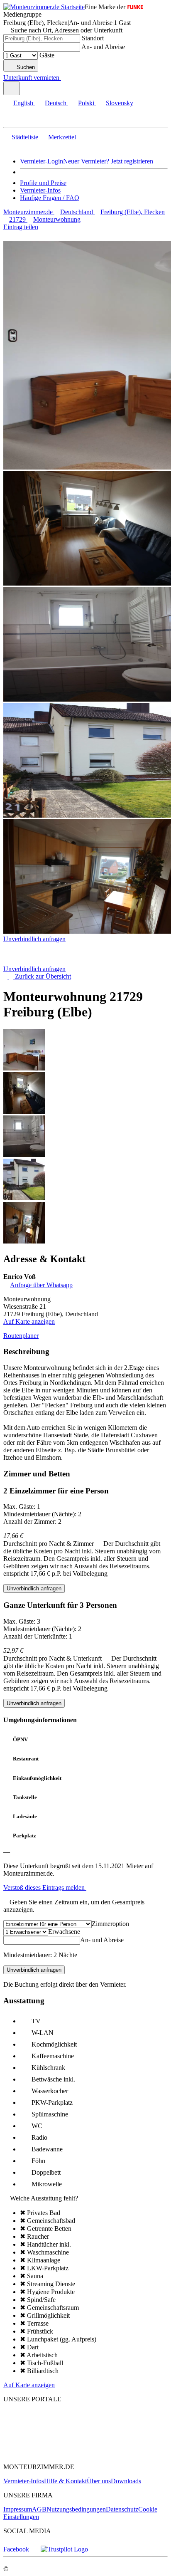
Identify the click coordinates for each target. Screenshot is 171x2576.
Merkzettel (62, 137)
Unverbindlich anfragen (34, 939)
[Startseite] (46, 961)
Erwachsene (64, 1932)
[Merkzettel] (64, 78)
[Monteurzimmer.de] (46, 2428)
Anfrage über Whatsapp (41, 1285)
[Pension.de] (121, 2428)
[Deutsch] (17, 147)
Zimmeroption (110, 1924)
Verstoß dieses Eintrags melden (45, 1888)
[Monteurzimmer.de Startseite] (44, 7)
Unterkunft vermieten (31, 78)
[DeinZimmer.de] (47, 2453)
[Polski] (27, 147)
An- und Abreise (103, 47)
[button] (15, 120)
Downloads (126, 2481)
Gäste (47, 55)
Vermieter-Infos (40, 190)
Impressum (18, 2509)
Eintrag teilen (21, 227)
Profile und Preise (43, 183)
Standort (93, 38)
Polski (86, 103)
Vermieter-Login (42, 161)
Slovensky (120, 103)
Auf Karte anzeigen (29, 1321)
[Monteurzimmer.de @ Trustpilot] (64, 2549)
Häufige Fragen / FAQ (50, 198)
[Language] (12, 88)
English (23, 103)
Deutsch (56, 103)
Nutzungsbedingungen (76, 2509)
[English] (7, 147)
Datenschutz (122, 2509)
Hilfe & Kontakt (65, 2481)
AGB (39, 2509)
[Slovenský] (37, 147)
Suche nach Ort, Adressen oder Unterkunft (67, 30)
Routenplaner (21, 1336)
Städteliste (25, 137)
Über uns (99, 2481)
